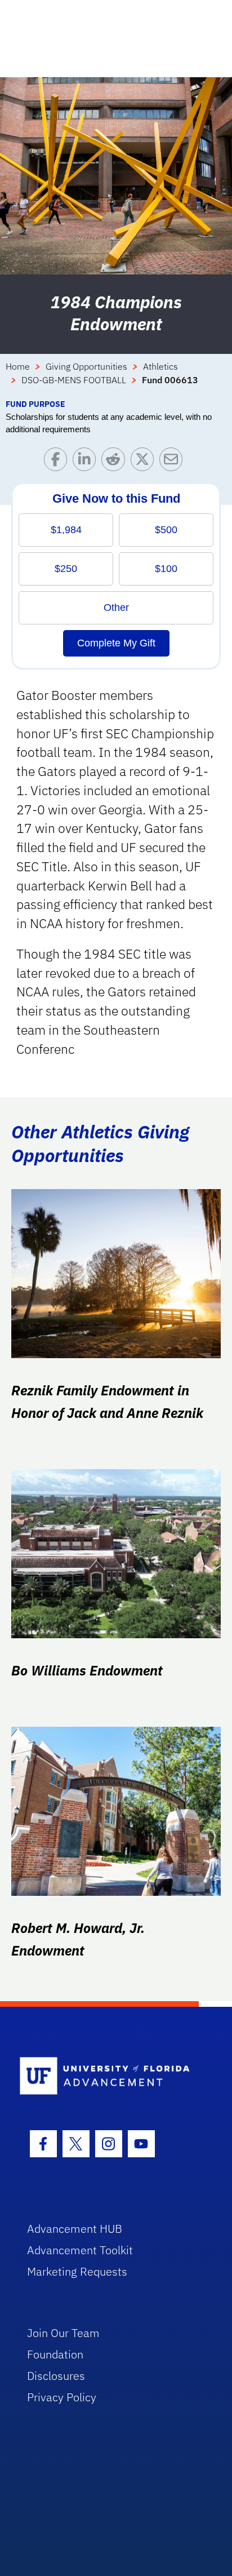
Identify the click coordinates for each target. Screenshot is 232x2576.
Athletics (160, 366)
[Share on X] (145, 462)
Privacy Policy (62, 2397)
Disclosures (56, 2376)
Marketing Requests (77, 2271)
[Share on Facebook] (58, 462)
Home (18, 366)
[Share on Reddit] (116, 462)
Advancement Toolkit (80, 2250)
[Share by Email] (174, 462)
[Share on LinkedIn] (87, 462)
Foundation (55, 2354)
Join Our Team (63, 2333)
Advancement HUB (75, 2229)
